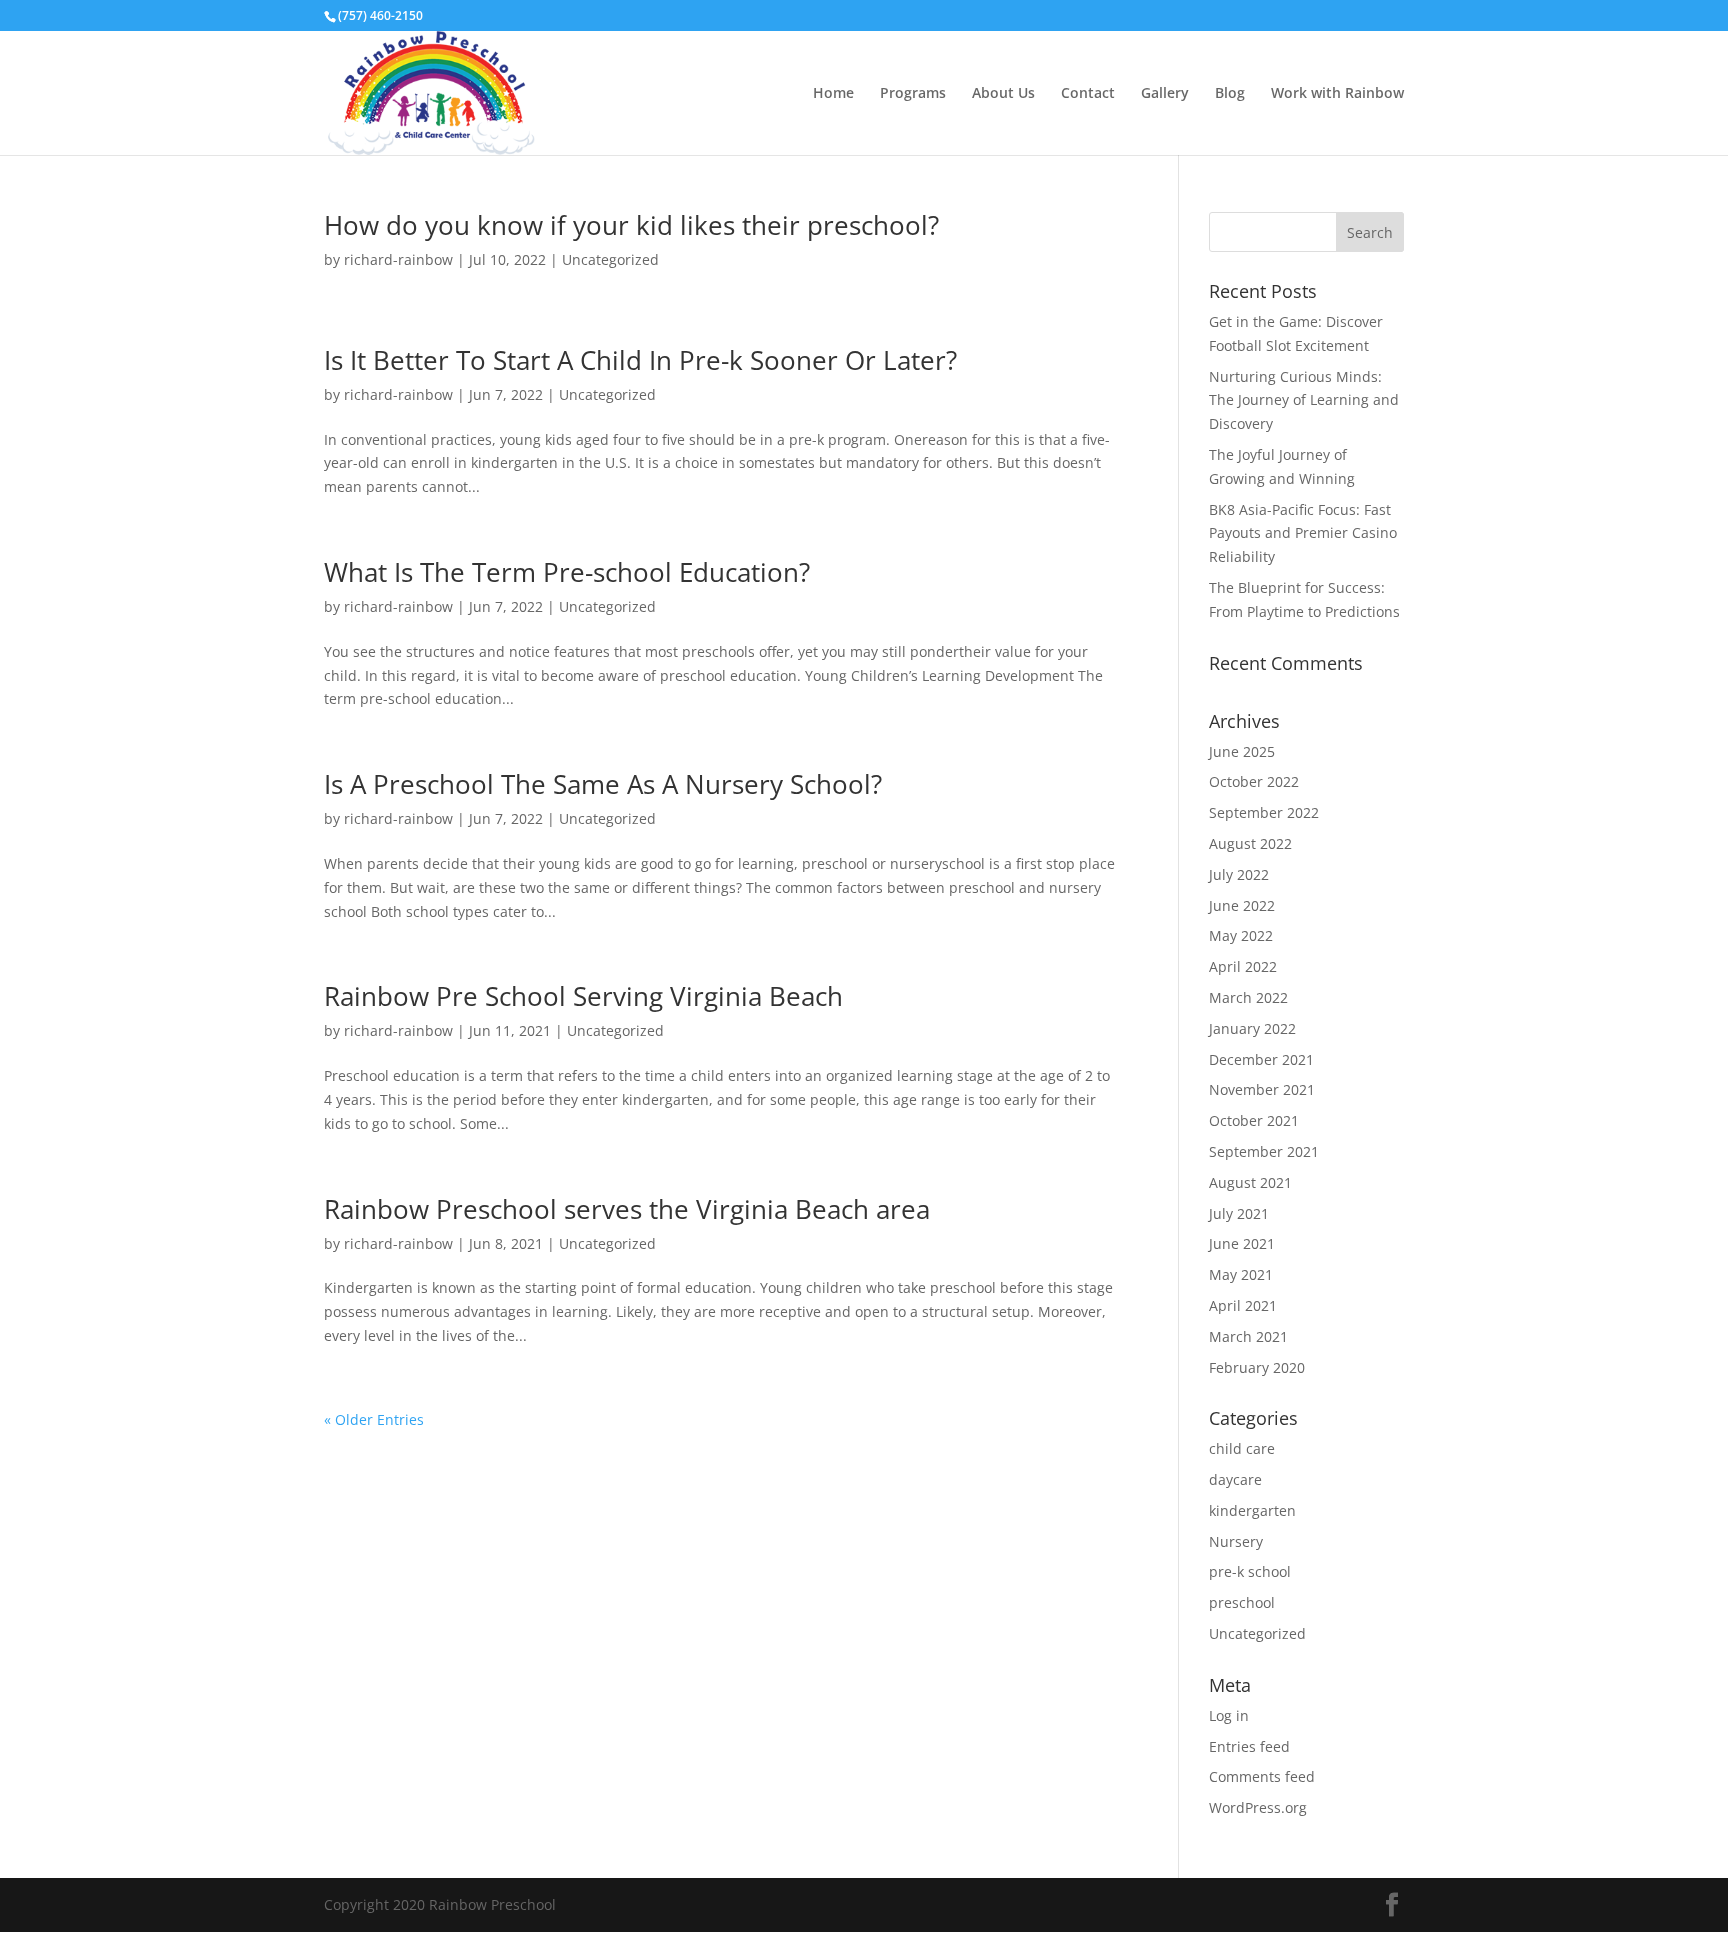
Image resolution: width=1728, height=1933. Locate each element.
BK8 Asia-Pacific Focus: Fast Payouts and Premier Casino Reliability (1303, 533)
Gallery (1165, 94)
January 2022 (1252, 1028)
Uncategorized (610, 259)
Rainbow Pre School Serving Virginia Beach (583, 996)
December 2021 (1261, 1059)
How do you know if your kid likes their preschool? (631, 225)
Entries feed (1249, 1746)
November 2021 (1262, 1089)
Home (833, 94)
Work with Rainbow (1337, 94)
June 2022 (1242, 905)
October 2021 (1254, 1120)
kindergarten (1252, 1510)
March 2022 (1248, 997)
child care (1242, 1448)
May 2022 (1241, 935)
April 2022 (1243, 966)
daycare (1235, 1479)
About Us (1003, 94)
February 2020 (1257, 1367)
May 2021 (1241, 1274)
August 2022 (1250, 843)
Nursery (1236, 1541)
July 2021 (1239, 1213)
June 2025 (1242, 751)
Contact (1088, 94)
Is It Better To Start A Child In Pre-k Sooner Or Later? (640, 360)
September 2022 (1264, 812)
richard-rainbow (398, 259)
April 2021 (1243, 1305)
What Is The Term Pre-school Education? (567, 572)
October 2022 (1254, 781)
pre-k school (1250, 1571)
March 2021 (1248, 1336)
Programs (913, 94)
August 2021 (1250, 1182)
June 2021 (1242, 1243)
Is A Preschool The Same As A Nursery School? (603, 784)
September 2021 (1264, 1151)
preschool (1242, 1602)
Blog (1230, 94)
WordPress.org (1258, 1807)
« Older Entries (374, 1419)
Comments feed (1262, 1776)
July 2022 (1239, 874)
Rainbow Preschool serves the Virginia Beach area (627, 1209)
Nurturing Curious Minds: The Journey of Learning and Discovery (1304, 400)
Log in (1229, 1715)
